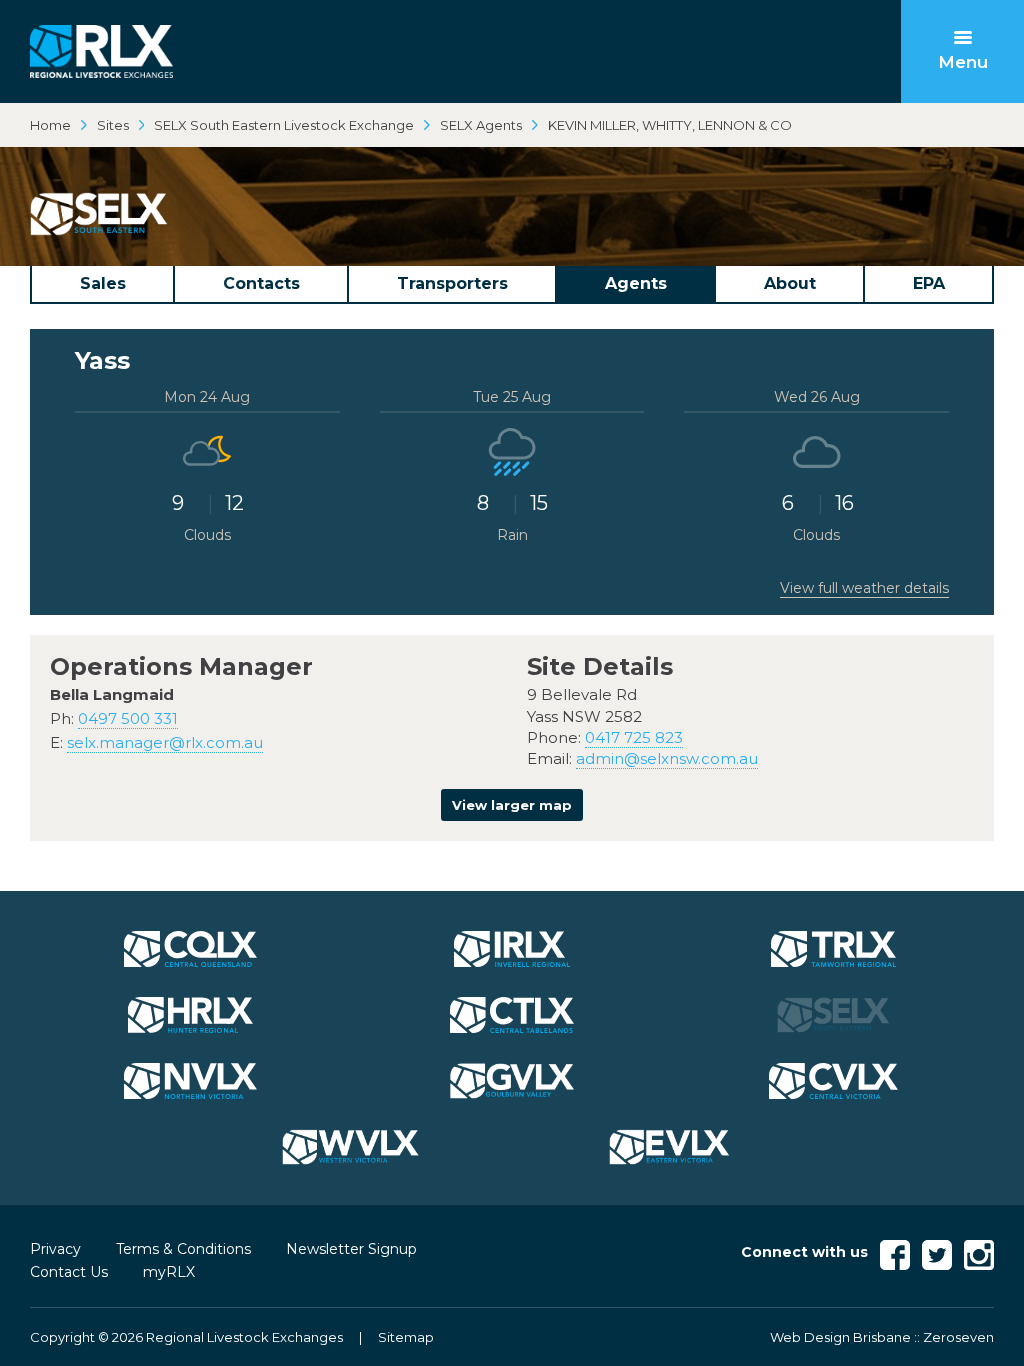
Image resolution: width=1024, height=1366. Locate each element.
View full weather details (864, 588)
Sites (113, 125)
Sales (103, 283)
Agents (636, 283)
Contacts (261, 283)
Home (50, 125)
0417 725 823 (634, 737)
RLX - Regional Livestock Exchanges (101, 51)
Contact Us (69, 1272)
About (790, 283)
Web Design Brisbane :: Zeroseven (882, 1337)
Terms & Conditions (183, 1249)
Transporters (452, 283)
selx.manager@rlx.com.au (165, 742)
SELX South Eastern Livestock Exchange (284, 125)
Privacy (55, 1249)
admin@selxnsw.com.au (667, 758)
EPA (929, 283)
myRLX (169, 1272)
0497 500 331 (128, 718)
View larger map (512, 805)
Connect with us (804, 1252)
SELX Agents (481, 125)
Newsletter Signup (351, 1249)
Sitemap (406, 1337)
